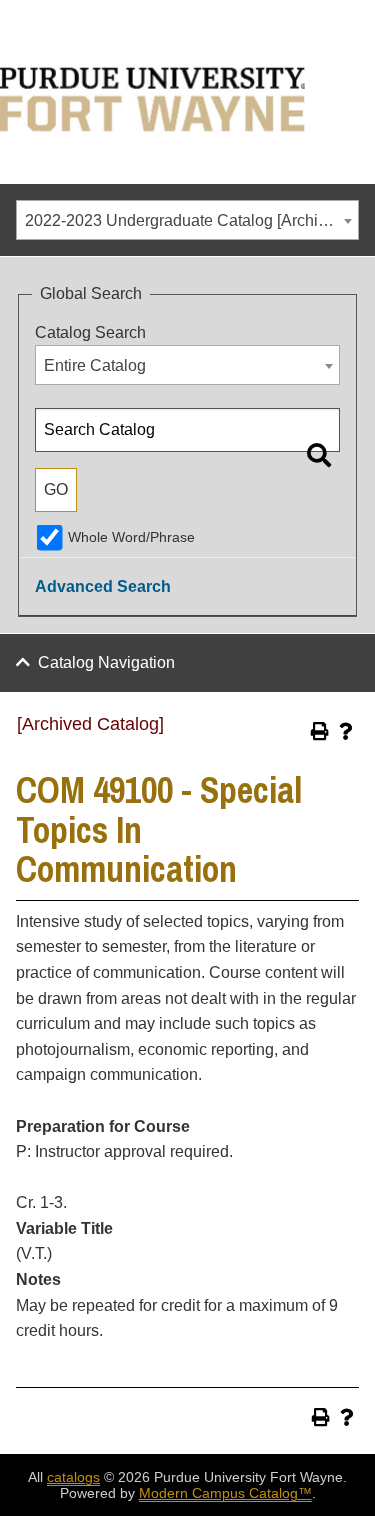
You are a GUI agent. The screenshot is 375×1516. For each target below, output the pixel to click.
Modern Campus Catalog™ (225, 1493)
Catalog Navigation (106, 662)
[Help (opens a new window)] (346, 731)
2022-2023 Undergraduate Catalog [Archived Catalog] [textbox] (191, 220)
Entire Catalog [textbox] (95, 365)
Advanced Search (103, 586)
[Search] (319, 455)
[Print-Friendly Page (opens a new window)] (320, 731)
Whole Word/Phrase (131, 537)
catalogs (73, 1477)
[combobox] (187, 220)
